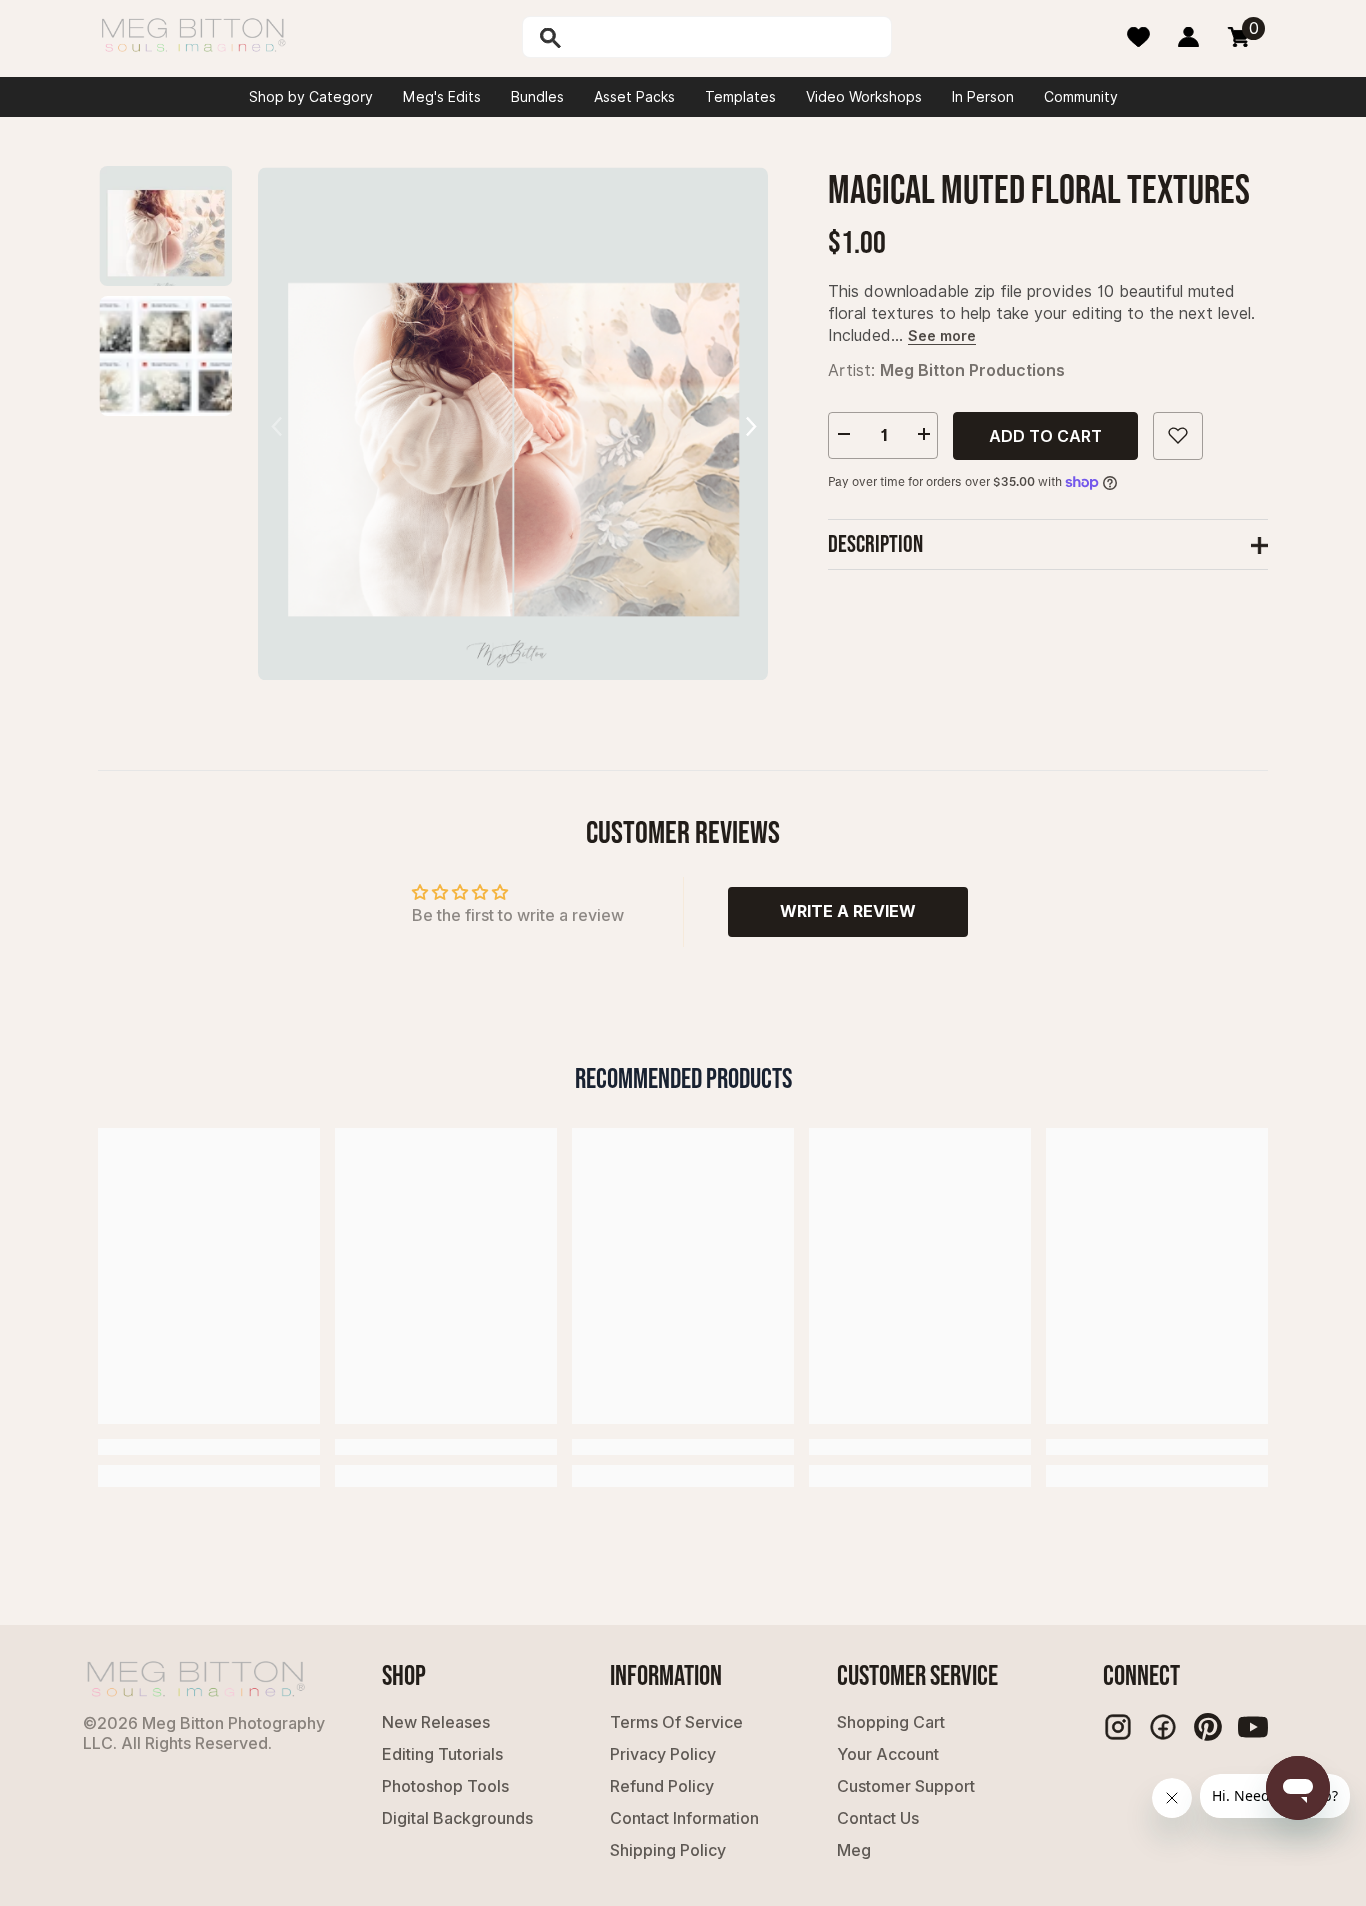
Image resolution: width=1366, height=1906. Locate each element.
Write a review (848, 911)
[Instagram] (1118, 1727)
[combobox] (728, 37)
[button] (750, 423)
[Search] (602, 37)
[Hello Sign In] (1188, 37)
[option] (513, 423)
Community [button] (1081, 97)
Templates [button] (740, 97)
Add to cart (1045, 435)
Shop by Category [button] (311, 97)
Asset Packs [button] (634, 97)
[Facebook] (1163, 1727)
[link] (209, 1447)
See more (942, 334)
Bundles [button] (537, 97)
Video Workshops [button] (864, 97)
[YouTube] (1253, 1727)
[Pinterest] (1208, 1727)
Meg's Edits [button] (442, 97)
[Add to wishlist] (1178, 435)
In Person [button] (983, 97)
